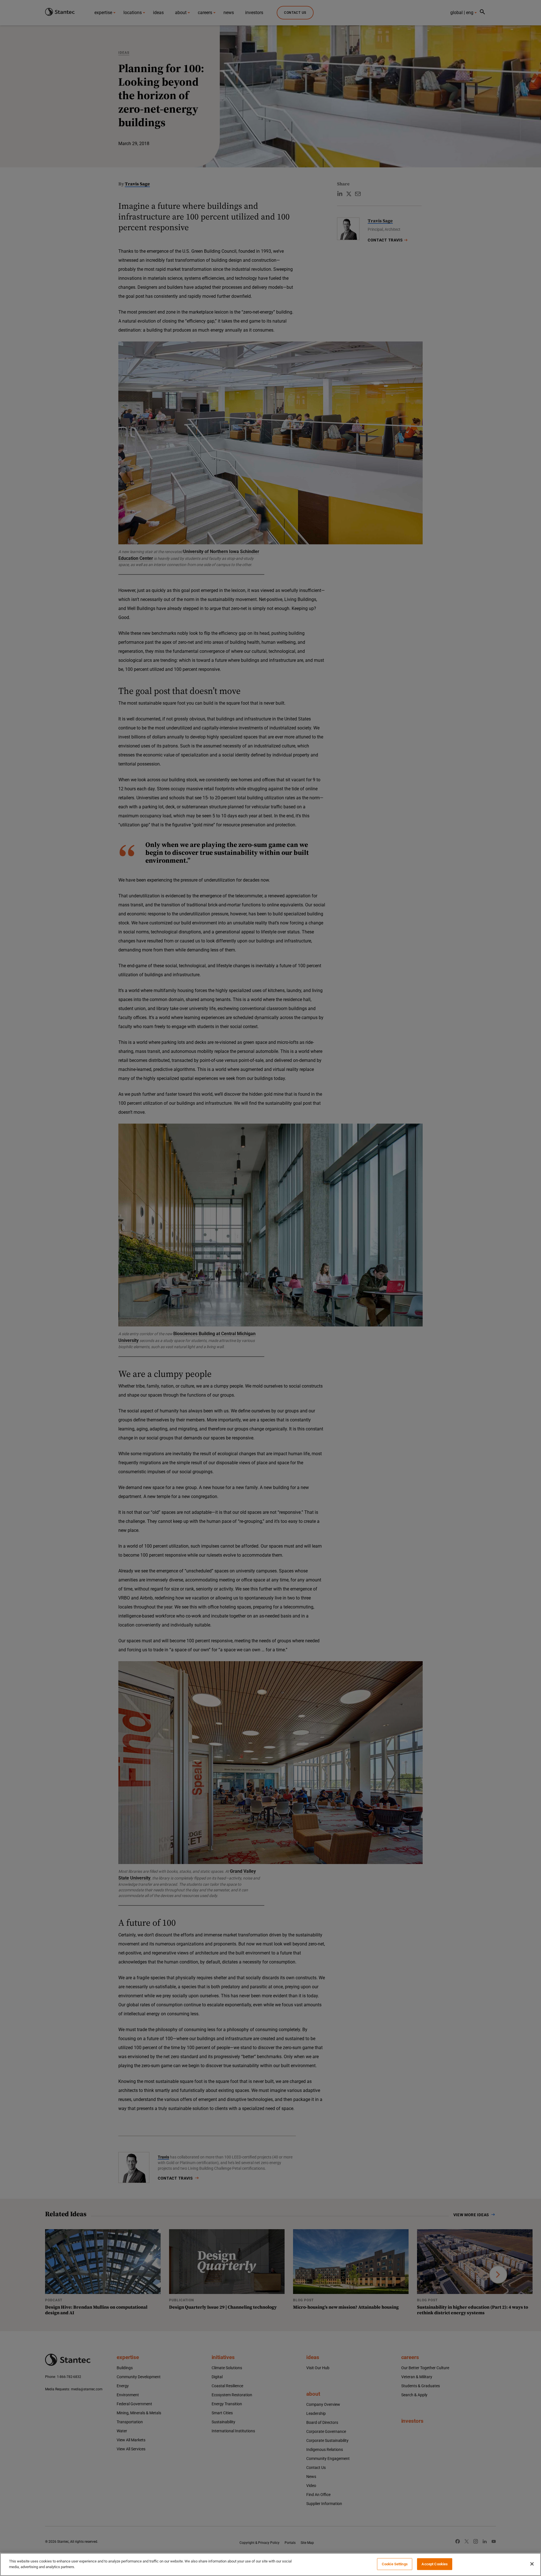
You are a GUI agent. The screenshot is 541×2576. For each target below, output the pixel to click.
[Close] (532, 2564)
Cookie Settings (395, 2564)
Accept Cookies (435, 2564)
